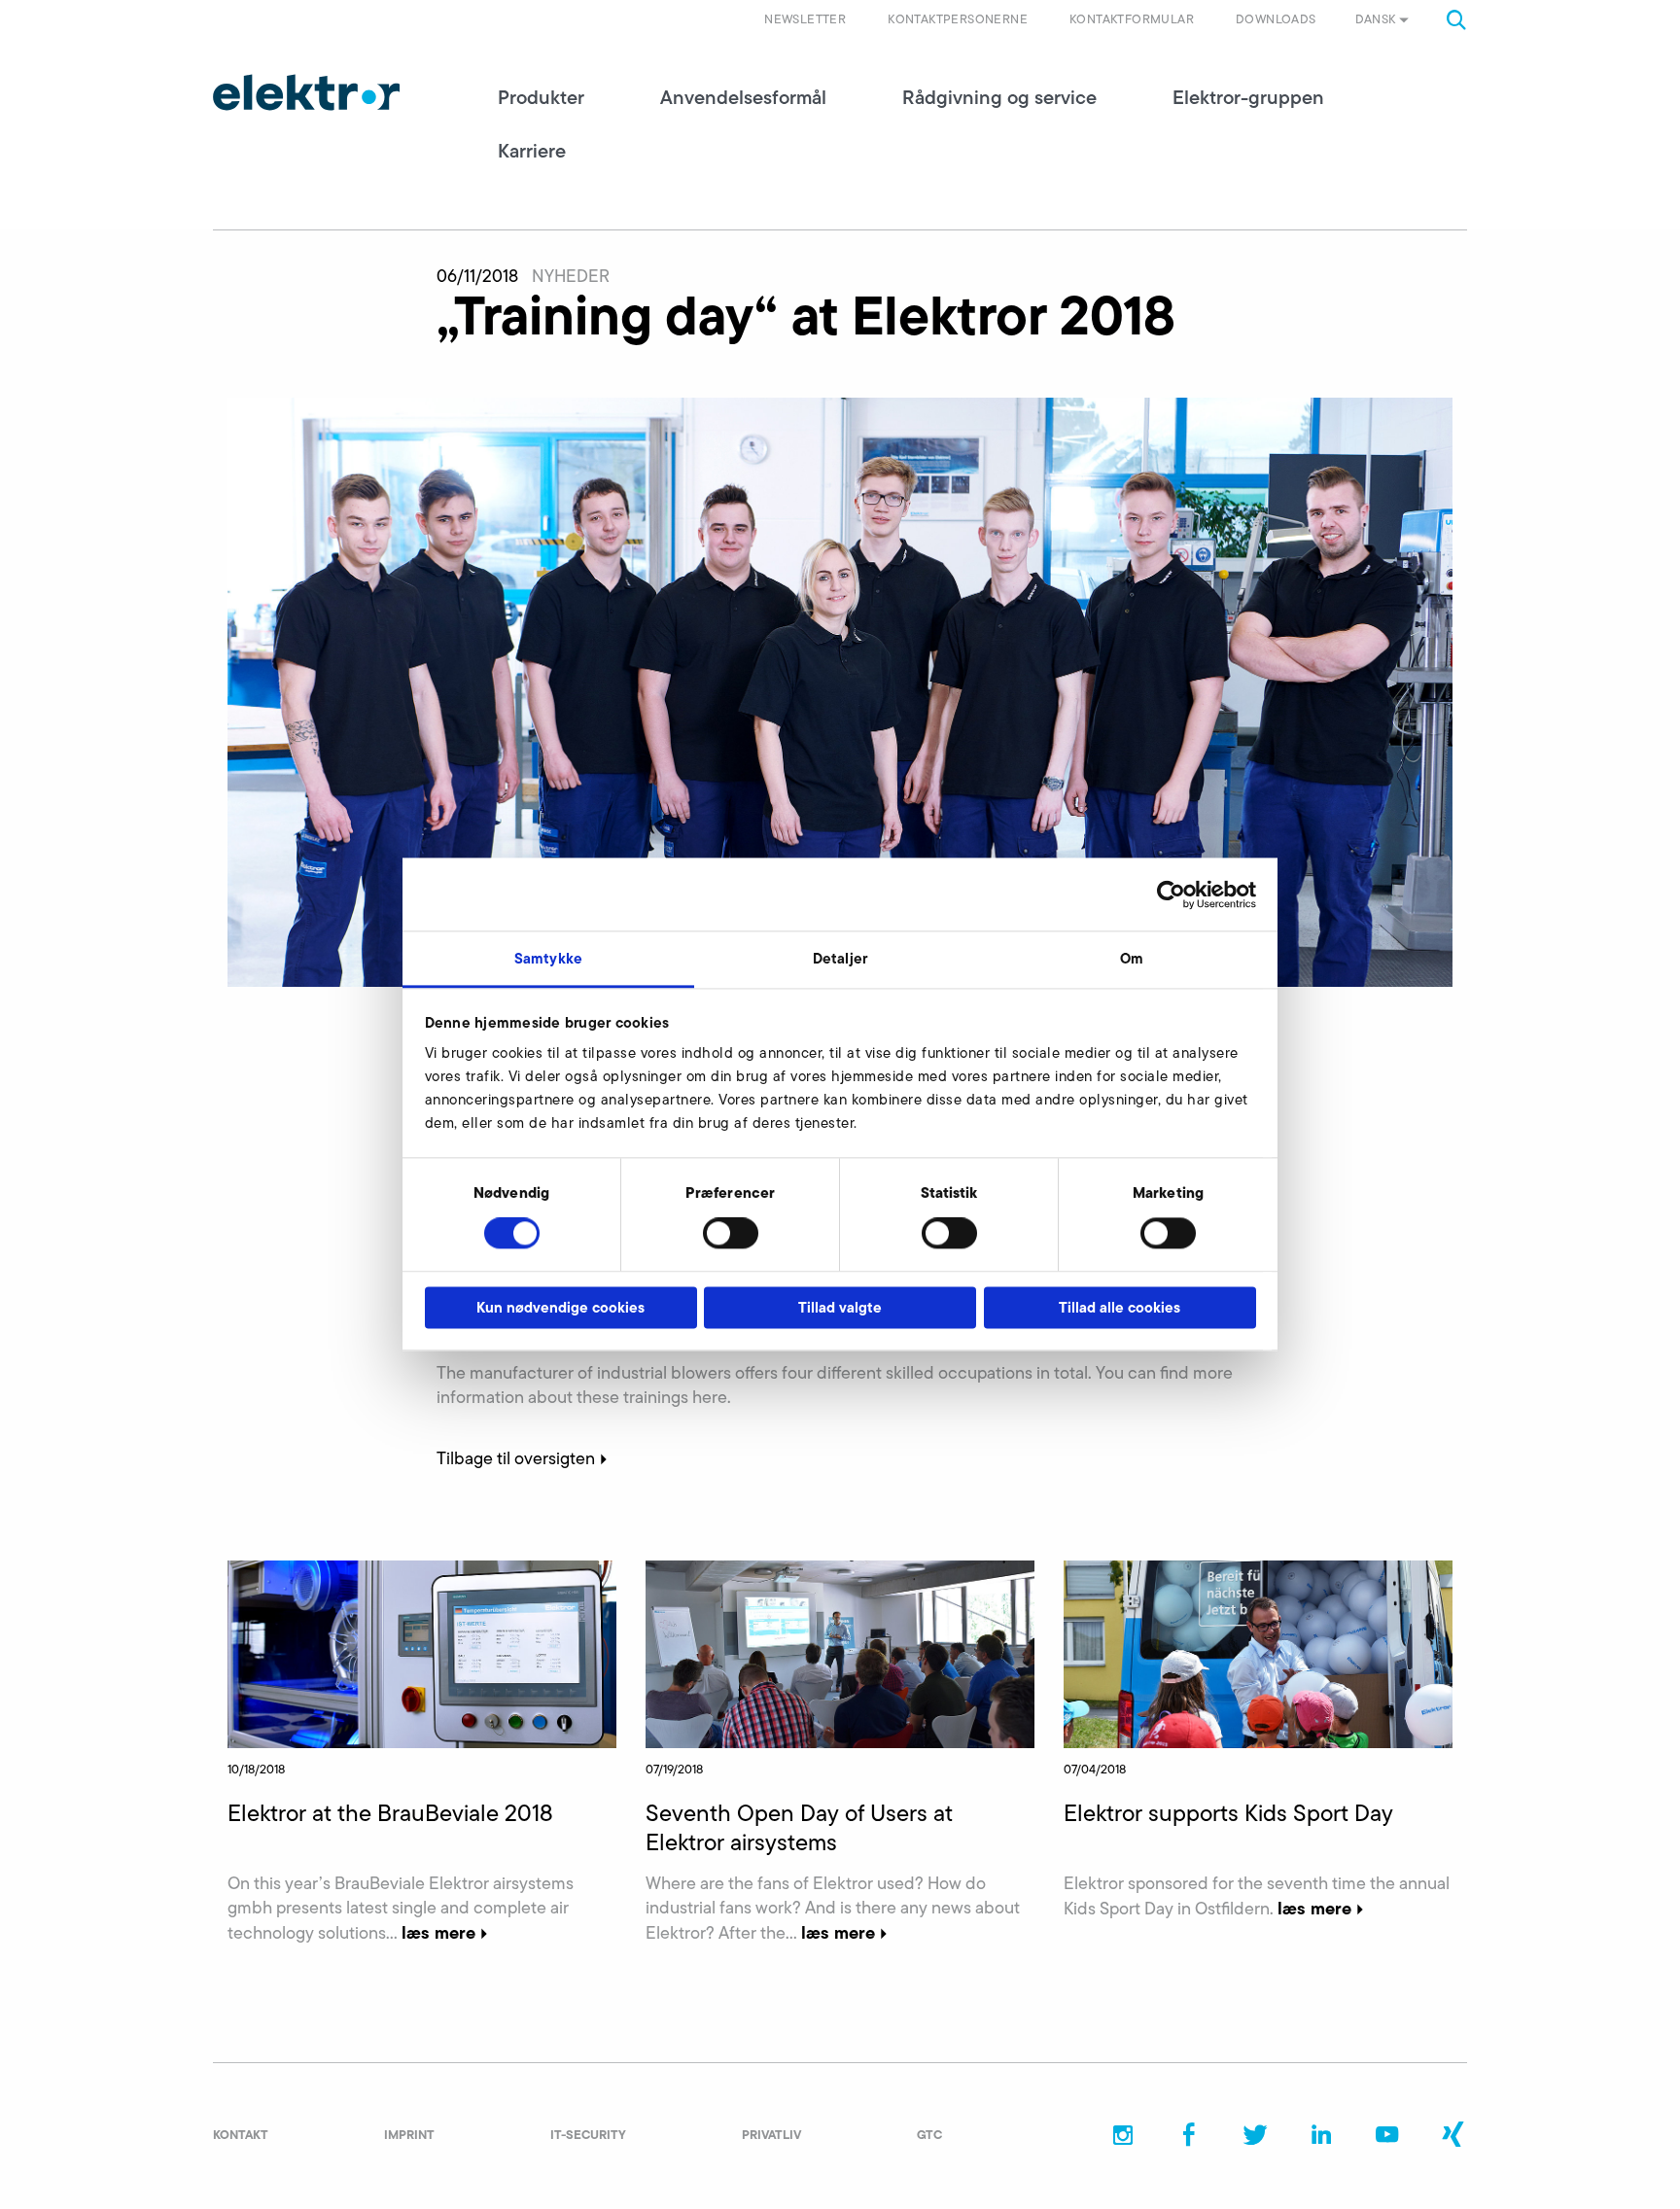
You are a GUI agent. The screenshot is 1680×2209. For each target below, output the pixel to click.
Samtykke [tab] (548, 958)
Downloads (1276, 19)
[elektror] (306, 92)
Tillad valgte (840, 1307)
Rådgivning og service (999, 97)
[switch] (731, 1234)
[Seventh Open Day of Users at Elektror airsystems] (840, 1652)
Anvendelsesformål (743, 97)
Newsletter (805, 19)
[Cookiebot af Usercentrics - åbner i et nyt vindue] (1171, 894)
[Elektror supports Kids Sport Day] (1258, 1652)
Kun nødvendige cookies (560, 1307)
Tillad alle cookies (1120, 1307)
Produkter (541, 97)
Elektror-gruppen (1248, 97)
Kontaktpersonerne (958, 19)
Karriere (532, 151)
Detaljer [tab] (840, 958)
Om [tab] (1132, 958)
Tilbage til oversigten (516, 1458)
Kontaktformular (1132, 19)
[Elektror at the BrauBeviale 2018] (422, 1652)
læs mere (438, 1932)
